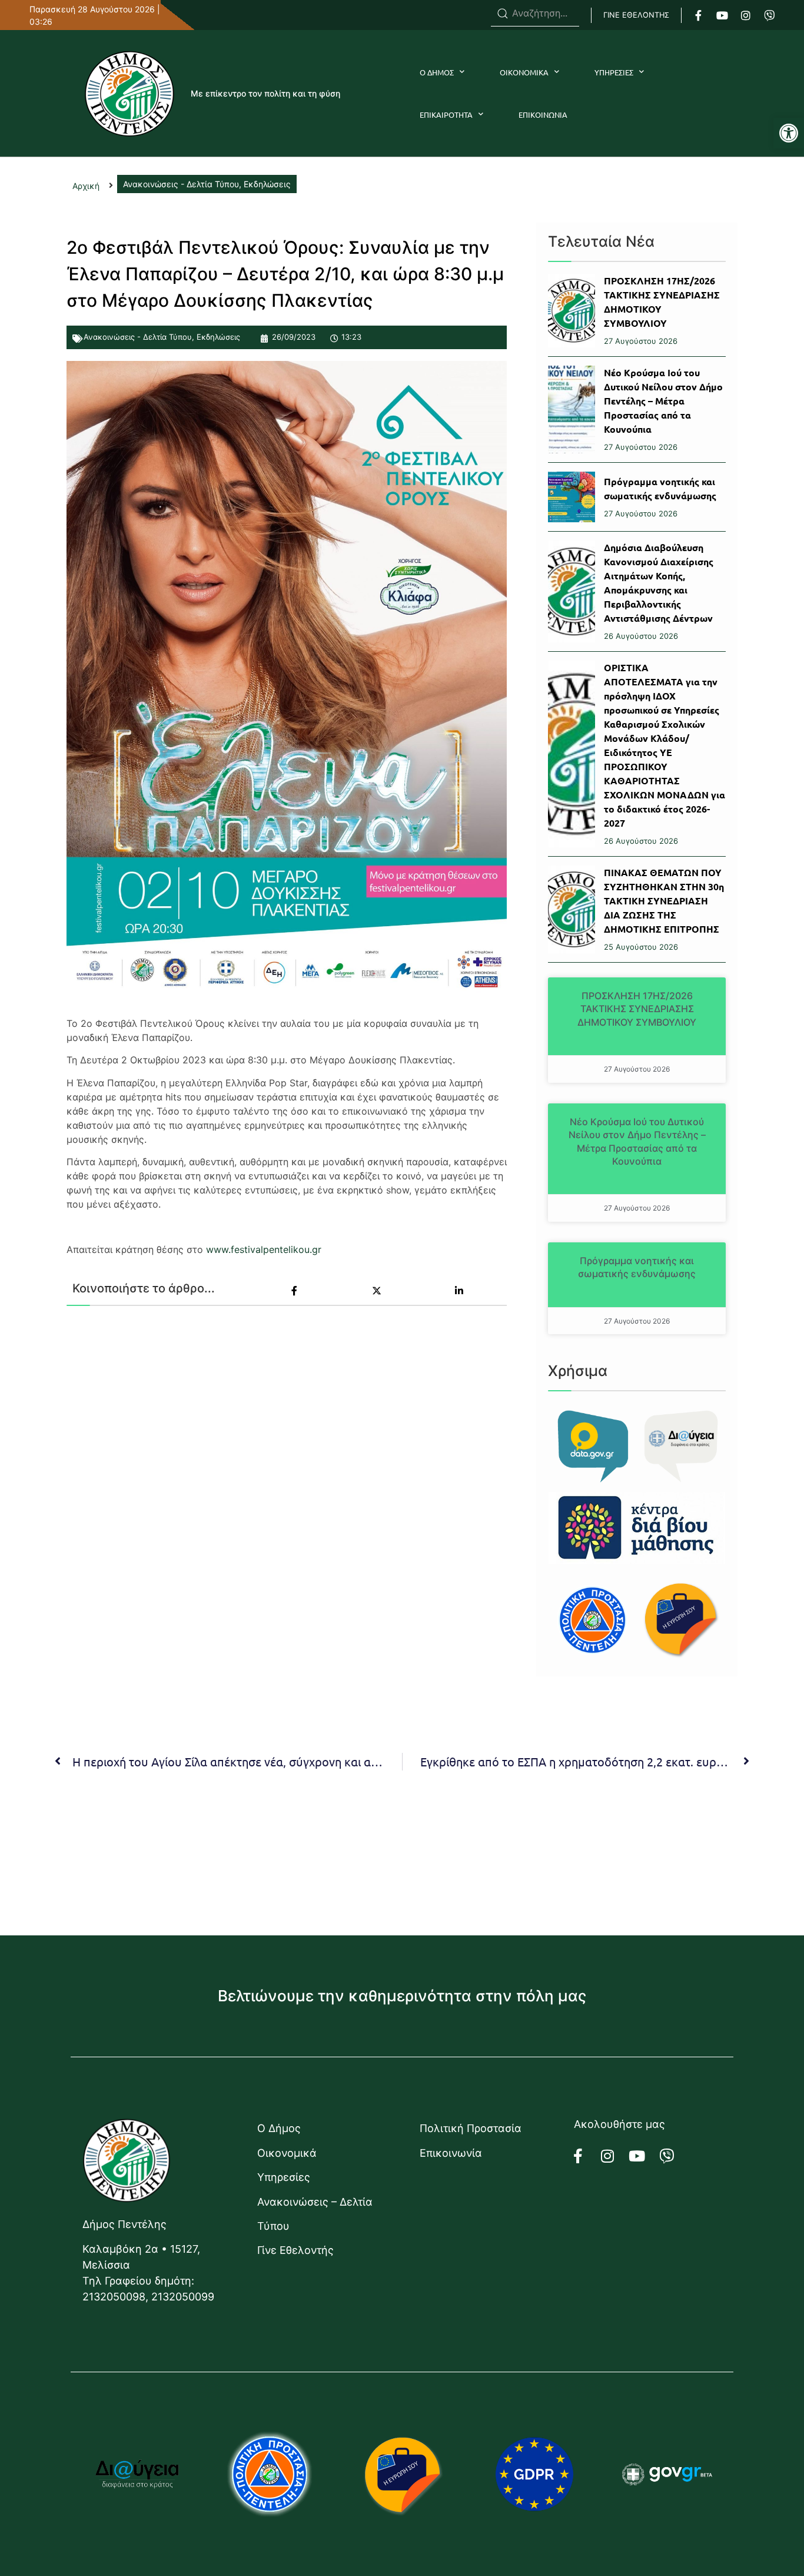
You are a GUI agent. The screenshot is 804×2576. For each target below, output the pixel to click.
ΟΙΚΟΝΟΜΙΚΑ (524, 72)
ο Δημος (437, 72)
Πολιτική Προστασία (471, 2128)
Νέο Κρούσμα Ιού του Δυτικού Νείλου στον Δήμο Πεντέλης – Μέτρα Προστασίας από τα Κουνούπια (663, 401)
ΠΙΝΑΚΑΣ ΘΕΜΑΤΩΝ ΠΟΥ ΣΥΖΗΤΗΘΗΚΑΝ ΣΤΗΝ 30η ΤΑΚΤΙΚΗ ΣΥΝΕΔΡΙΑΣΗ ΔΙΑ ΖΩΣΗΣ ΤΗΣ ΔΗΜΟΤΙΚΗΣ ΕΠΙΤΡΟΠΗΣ (664, 901)
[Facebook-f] (699, 15)
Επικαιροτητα (446, 115)
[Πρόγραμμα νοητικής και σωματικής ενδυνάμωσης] (572, 497)
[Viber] (769, 15)
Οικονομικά (287, 2153)
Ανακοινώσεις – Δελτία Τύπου (315, 2214)
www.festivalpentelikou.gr (264, 1249)
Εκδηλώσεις (218, 337)
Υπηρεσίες (284, 2177)
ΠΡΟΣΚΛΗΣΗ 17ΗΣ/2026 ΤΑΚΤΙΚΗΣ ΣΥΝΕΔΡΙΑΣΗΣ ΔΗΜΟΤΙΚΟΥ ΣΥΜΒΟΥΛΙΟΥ (637, 1009)
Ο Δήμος (279, 2128)
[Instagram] (746, 15)
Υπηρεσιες (614, 72)
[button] (789, 133)
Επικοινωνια (543, 115)
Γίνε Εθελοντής (295, 2250)
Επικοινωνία (451, 2153)
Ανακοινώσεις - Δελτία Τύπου (138, 337)
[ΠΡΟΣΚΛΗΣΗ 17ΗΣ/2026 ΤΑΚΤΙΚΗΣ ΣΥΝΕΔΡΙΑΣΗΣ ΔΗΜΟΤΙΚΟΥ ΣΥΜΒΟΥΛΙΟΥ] (572, 311)
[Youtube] (722, 15)
